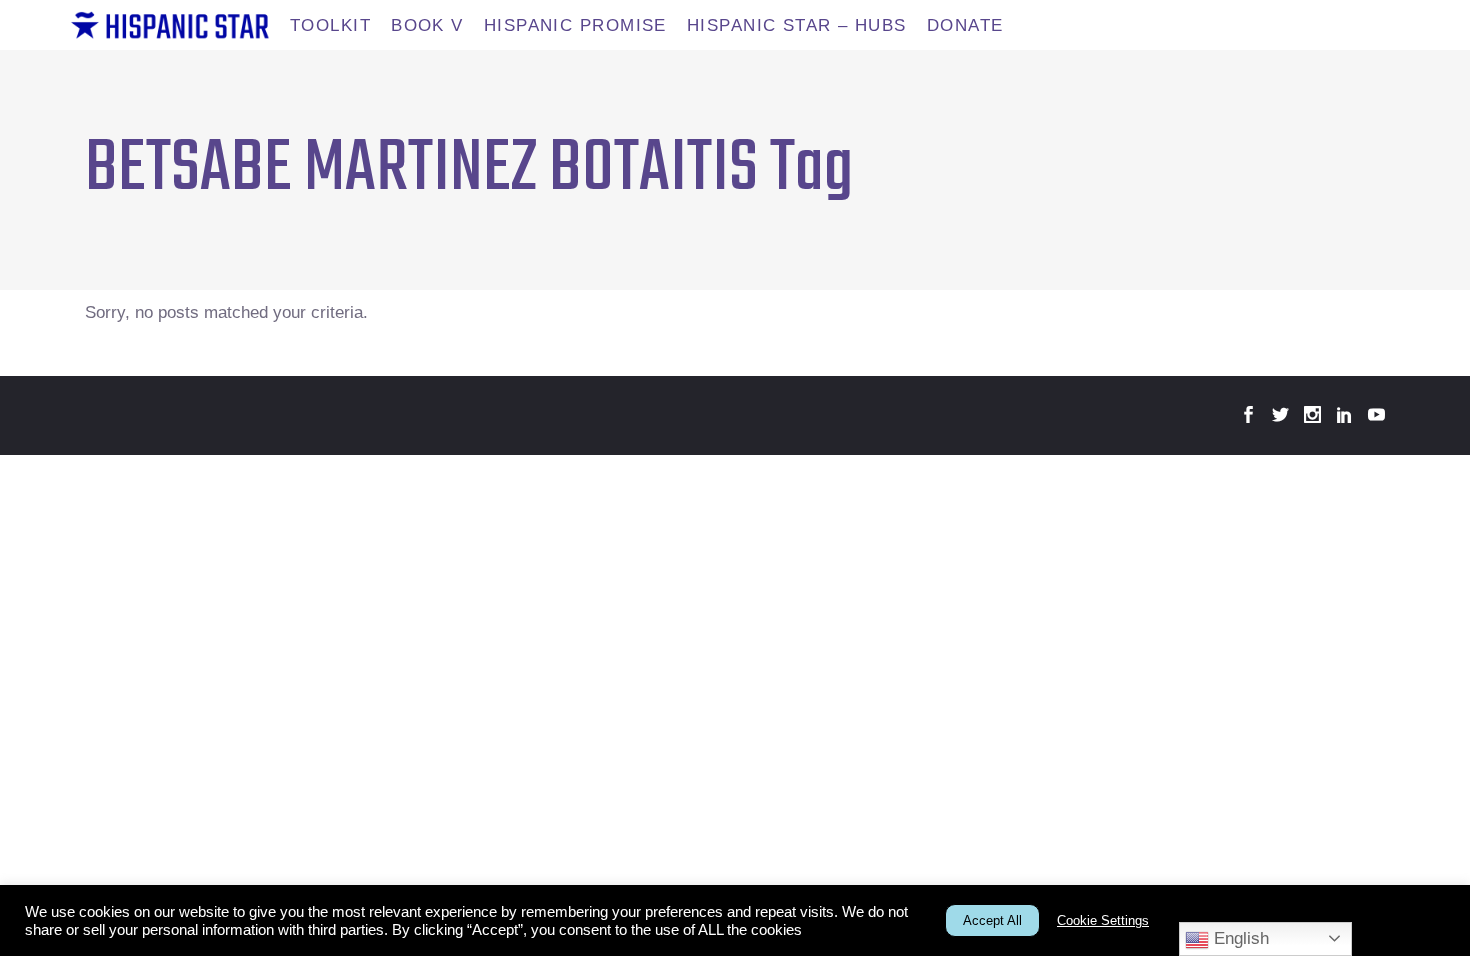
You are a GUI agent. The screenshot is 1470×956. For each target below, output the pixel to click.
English (1239, 938)
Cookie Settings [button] (1103, 920)
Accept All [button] (992, 920)
